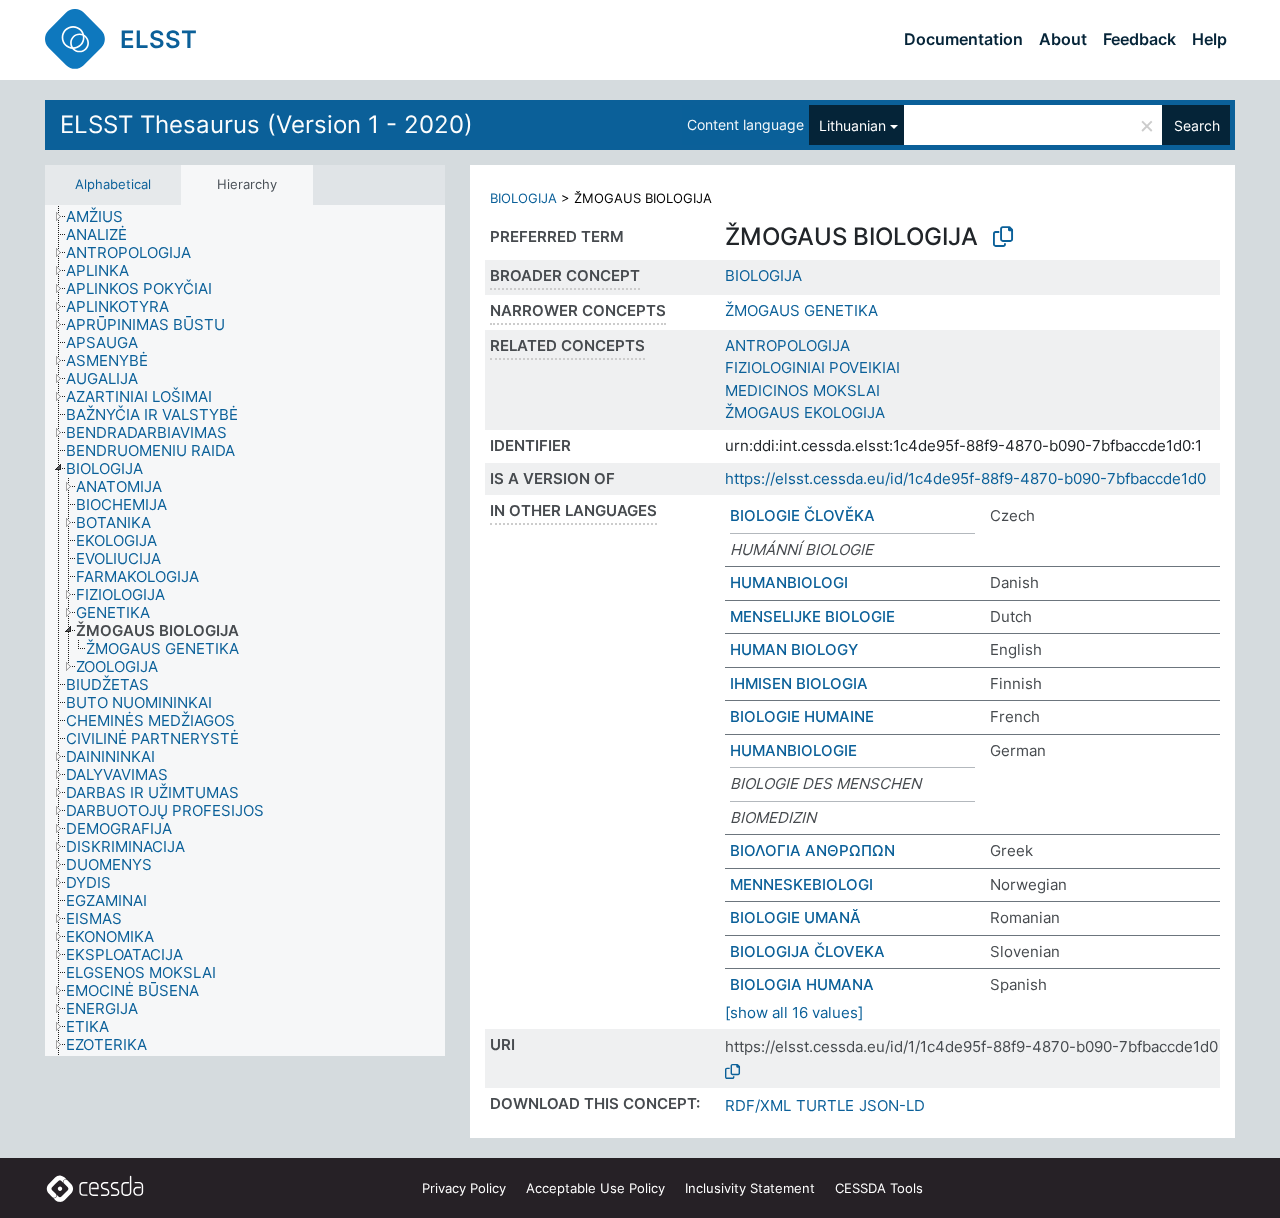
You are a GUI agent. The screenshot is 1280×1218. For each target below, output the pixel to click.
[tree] (245, 630)
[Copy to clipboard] (1003, 237)
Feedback (1139, 39)
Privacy (464, 1188)
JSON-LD (892, 1105)
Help (1209, 39)
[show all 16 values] (794, 1012)
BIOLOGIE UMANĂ (795, 917)
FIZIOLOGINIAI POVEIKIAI (812, 367)
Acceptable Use (595, 1188)
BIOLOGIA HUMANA (802, 984)
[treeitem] (103, 217)
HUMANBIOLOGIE (793, 750)
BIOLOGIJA (523, 198)
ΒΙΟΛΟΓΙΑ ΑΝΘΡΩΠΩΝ (812, 850)
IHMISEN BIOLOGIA (799, 683)
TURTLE (825, 1105)
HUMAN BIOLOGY (794, 649)
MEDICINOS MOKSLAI (802, 390)
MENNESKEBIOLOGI (801, 884)
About (1063, 39)
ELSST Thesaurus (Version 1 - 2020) (266, 124)
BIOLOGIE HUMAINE (802, 716)
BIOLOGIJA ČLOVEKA (807, 951)
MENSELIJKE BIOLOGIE (812, 616)
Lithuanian (852, 125)
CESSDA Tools (879, 1188)
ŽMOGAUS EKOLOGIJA (805, 412)
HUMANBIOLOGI (789, 582)
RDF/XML (758, 1105)
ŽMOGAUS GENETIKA (801, 310)
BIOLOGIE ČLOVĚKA (802, 515)
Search (1197, 125)
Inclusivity (750, 1188)
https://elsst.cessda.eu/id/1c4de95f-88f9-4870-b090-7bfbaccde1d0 (965, 478)
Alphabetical (113, 184)
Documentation (963, 39)
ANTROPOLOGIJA (787, 345)
